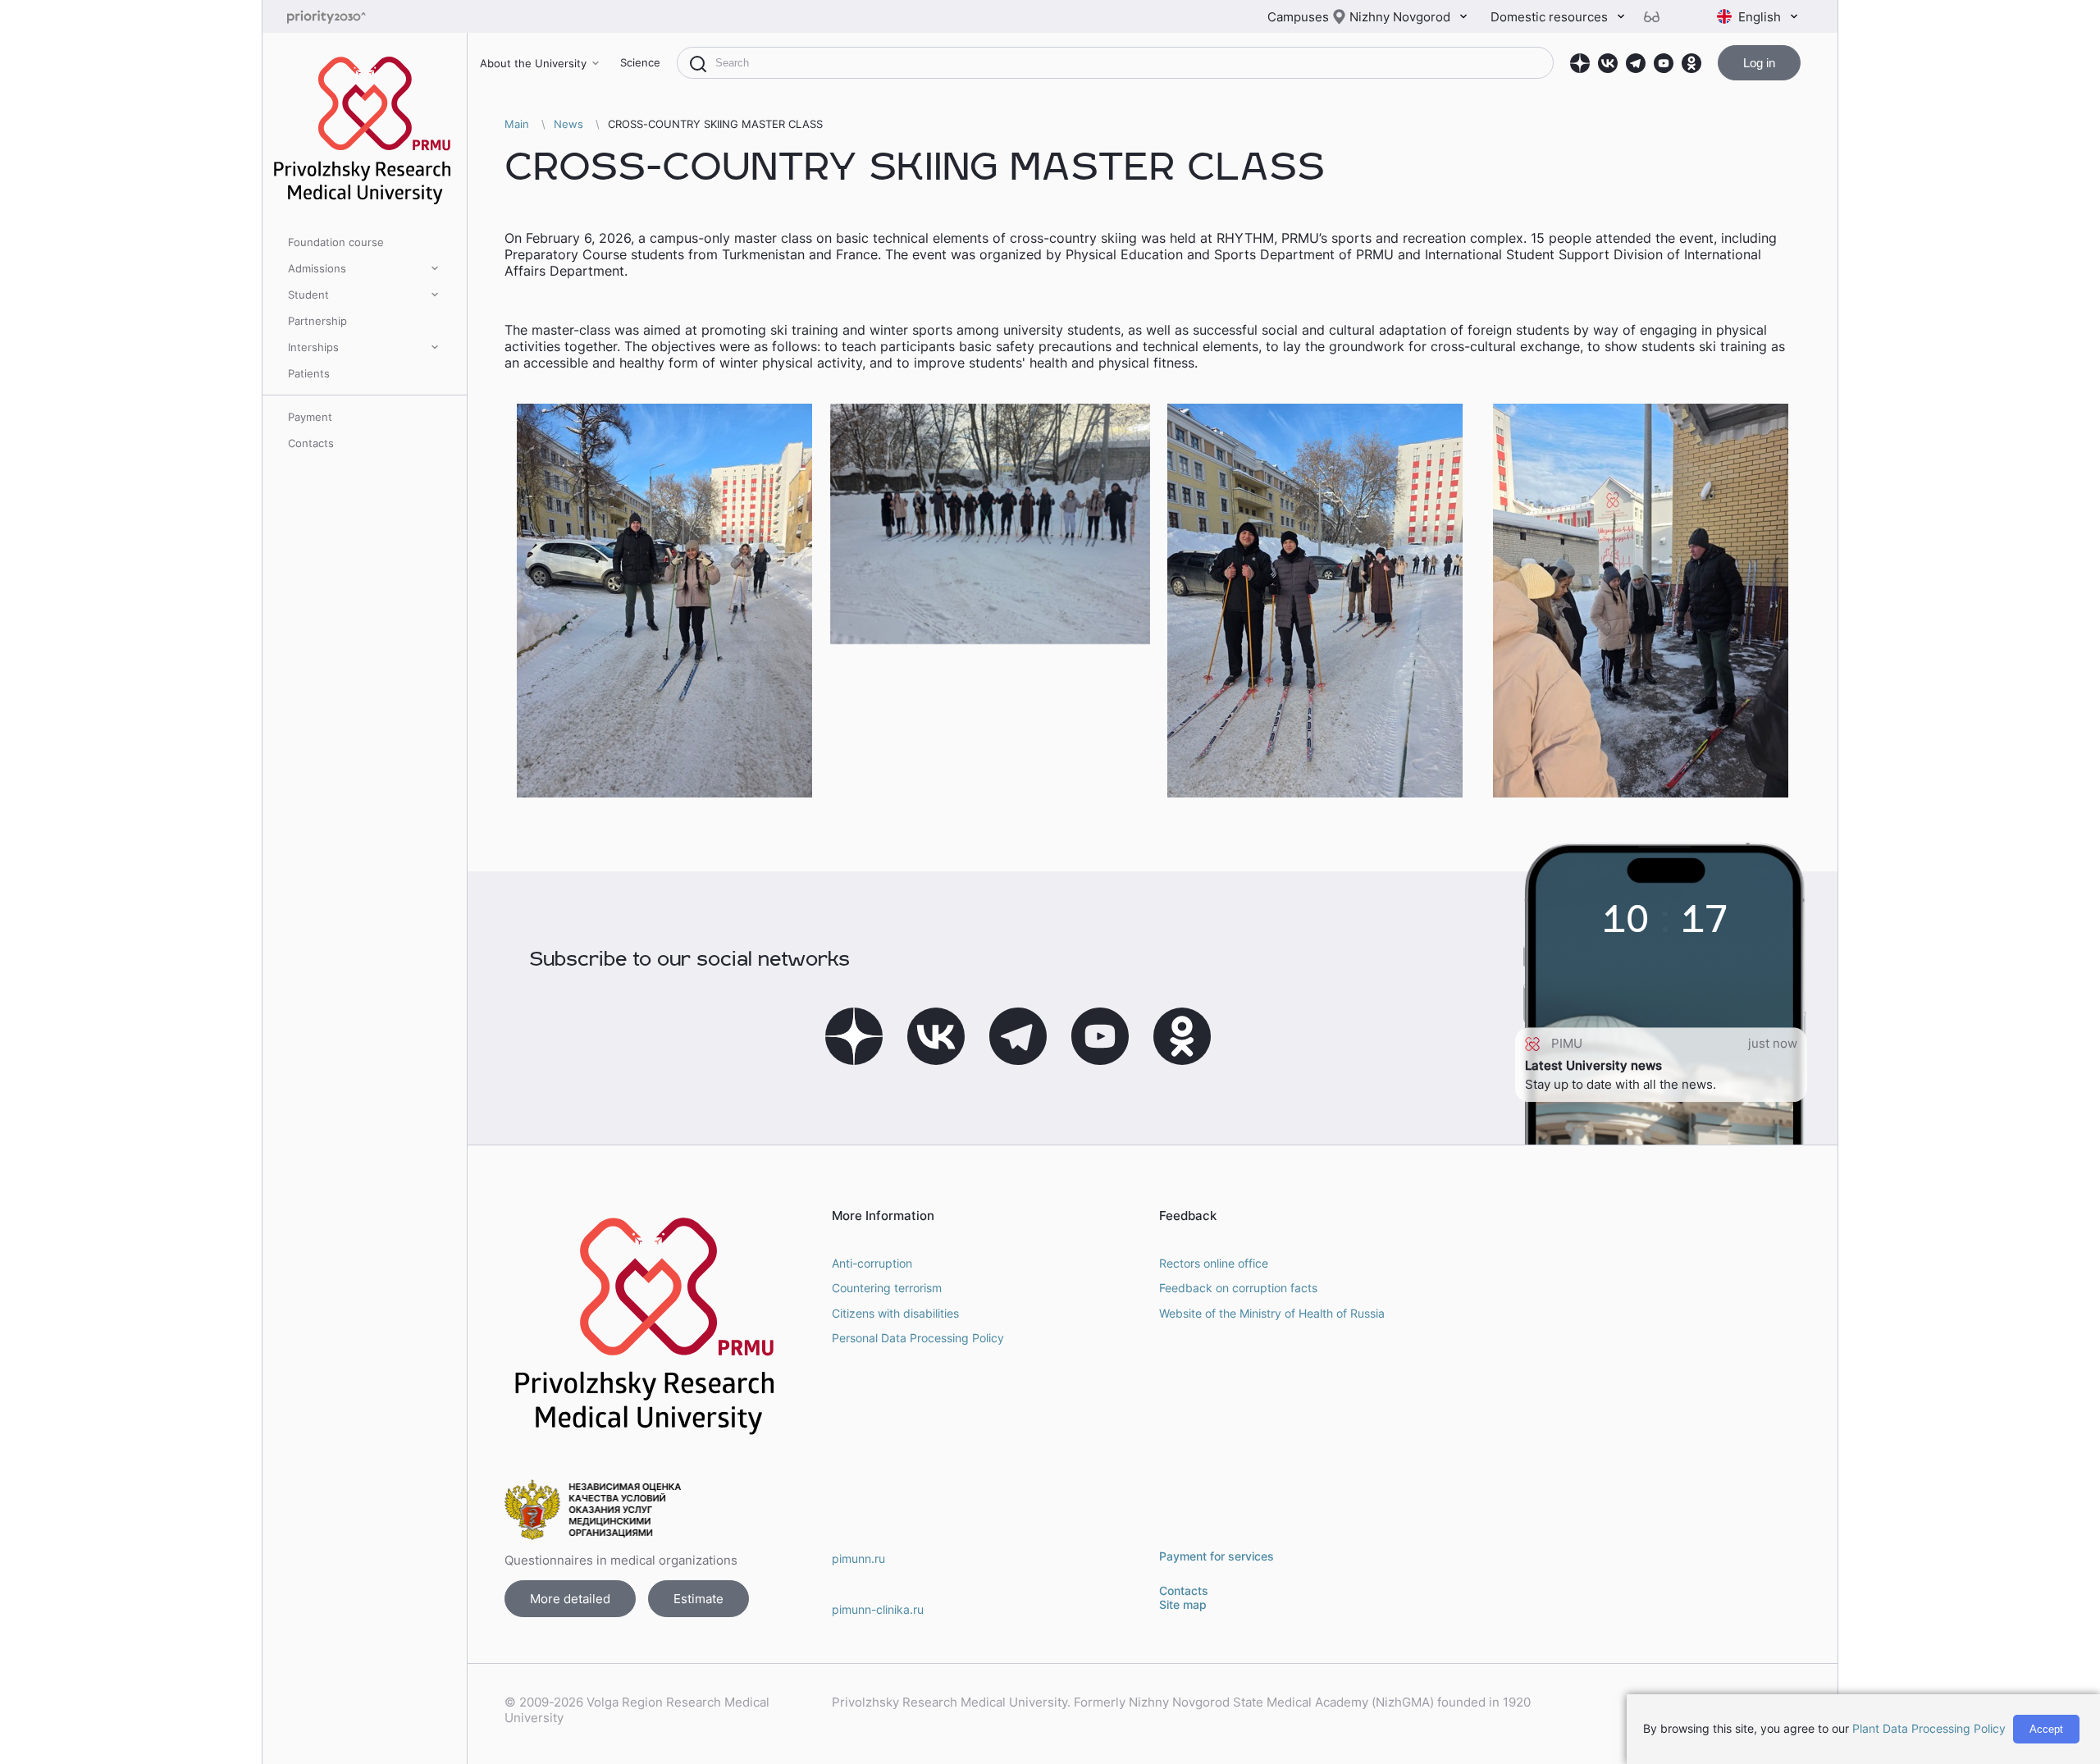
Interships (313, 347)
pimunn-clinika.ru (878, 1609)
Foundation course (336, 242)
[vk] (1608, 63)
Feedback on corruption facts (1238, 1288)
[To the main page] (353, 17)
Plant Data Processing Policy (1929, 1728)
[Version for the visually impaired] (1658, 17)
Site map (1183, 1604)
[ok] (1691, 63)
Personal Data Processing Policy (918, 1338)
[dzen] (1580, 63)
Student (308, 295)
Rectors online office (1214, 1263)
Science (640, 62)
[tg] (1636, 63)
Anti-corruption (872, 1263)
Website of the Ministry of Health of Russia (1272, 1313)
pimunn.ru (858, 1558)
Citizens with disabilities (895, 1313)
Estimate (698, 1599)
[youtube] (1664, 63)
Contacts (311, 443)
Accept (2046, 1729)
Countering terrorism (887, 1288)
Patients (309, 373)
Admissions (317, 268)
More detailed (570, 1599)
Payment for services (1217, 1556)
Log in (1759, 63)
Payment (310, 417)
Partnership (317, 321)
